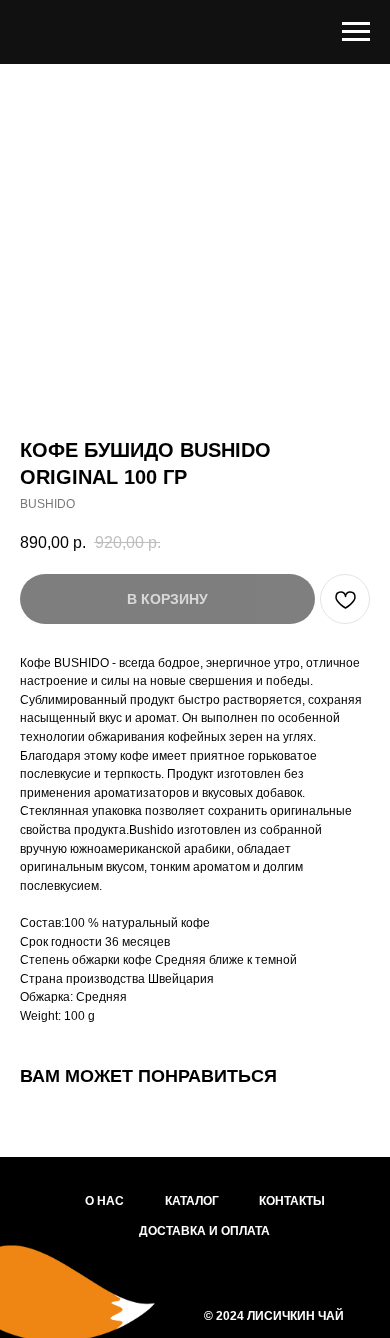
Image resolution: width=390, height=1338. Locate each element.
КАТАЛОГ (192, 1201)
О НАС (104, 1201)
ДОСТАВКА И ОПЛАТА (204, 1231)
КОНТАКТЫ (292, 1201)
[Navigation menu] (356, 32)
